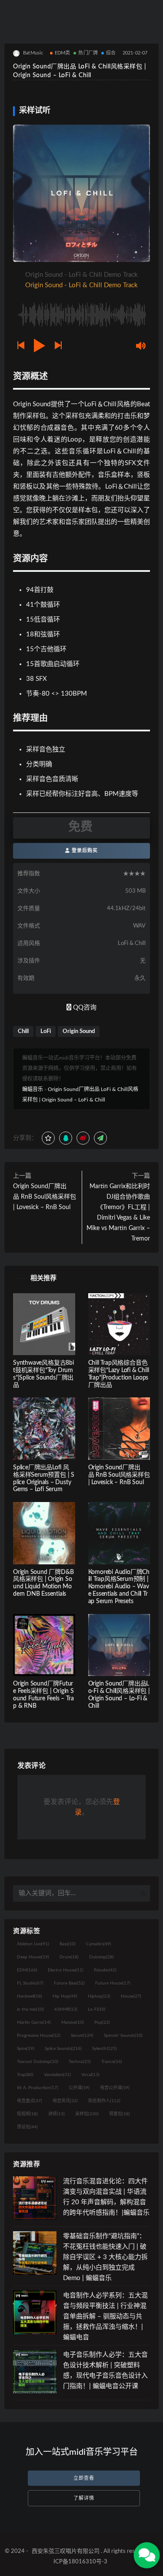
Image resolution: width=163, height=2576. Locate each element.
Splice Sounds (63, 2049)
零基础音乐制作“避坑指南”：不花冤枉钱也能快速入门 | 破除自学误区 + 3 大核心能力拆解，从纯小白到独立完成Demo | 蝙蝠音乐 (105, 2257)
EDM (27, 1970)
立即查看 (84, 2478)
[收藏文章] (48, 1138)
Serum (82, 2036)
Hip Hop (65, 1996)
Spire (26, 2049)
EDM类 (63, 53)
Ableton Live (33, 1944)
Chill (23, 1031)
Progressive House (39, 2036)
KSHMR (66, 2009)
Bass (68, 1944)
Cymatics (99, 1944)
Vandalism (57, 2075)
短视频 (27, 2114)
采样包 (87, 2114)
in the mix (30, 2009)
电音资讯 (65, 2101)
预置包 (120, 2114)
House (131, 1996)
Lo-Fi (97, 2009)
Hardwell (30, 1996)
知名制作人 (104, 2101)
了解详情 (84, 2498)
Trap (25, 2075)
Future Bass (69, 1983)
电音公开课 (115, 2088)
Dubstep (101, 1957)
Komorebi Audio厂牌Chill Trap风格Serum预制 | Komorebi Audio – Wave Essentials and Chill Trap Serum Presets (119, 1587)
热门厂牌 (88, 53)
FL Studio (30, 1983)
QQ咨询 (84, 1008)
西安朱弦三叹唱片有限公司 (66, 2551)
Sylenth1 (105, 2049)
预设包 (27, 2127)
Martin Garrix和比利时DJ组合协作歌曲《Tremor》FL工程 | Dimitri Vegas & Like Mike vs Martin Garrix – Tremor (118, 1213)
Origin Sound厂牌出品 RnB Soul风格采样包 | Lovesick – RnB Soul (45, 1197)
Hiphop (99, 1996)
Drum (69, 1957)
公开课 (79, 2088)
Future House (113, 1983)
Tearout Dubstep (38, 2062)
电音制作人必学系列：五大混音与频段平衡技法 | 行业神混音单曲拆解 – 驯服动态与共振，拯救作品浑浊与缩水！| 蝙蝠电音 (105, 2316)
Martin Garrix (34, 2022)
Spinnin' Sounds (123, 2036)
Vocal (90, 2075)
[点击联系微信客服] (147, 2555)
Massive (73, 2022)
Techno (80, 2062)
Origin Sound (79, 1031)
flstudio (105, 1970)
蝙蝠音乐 (33, 1089)
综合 (111, 53)
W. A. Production (38, 2088)
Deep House (33, 1957)
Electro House (66, 1970)
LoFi (46, 1031)
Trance (112, 2062)
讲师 (57, 2114)
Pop (102, 2022)
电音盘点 (30, 2101)
